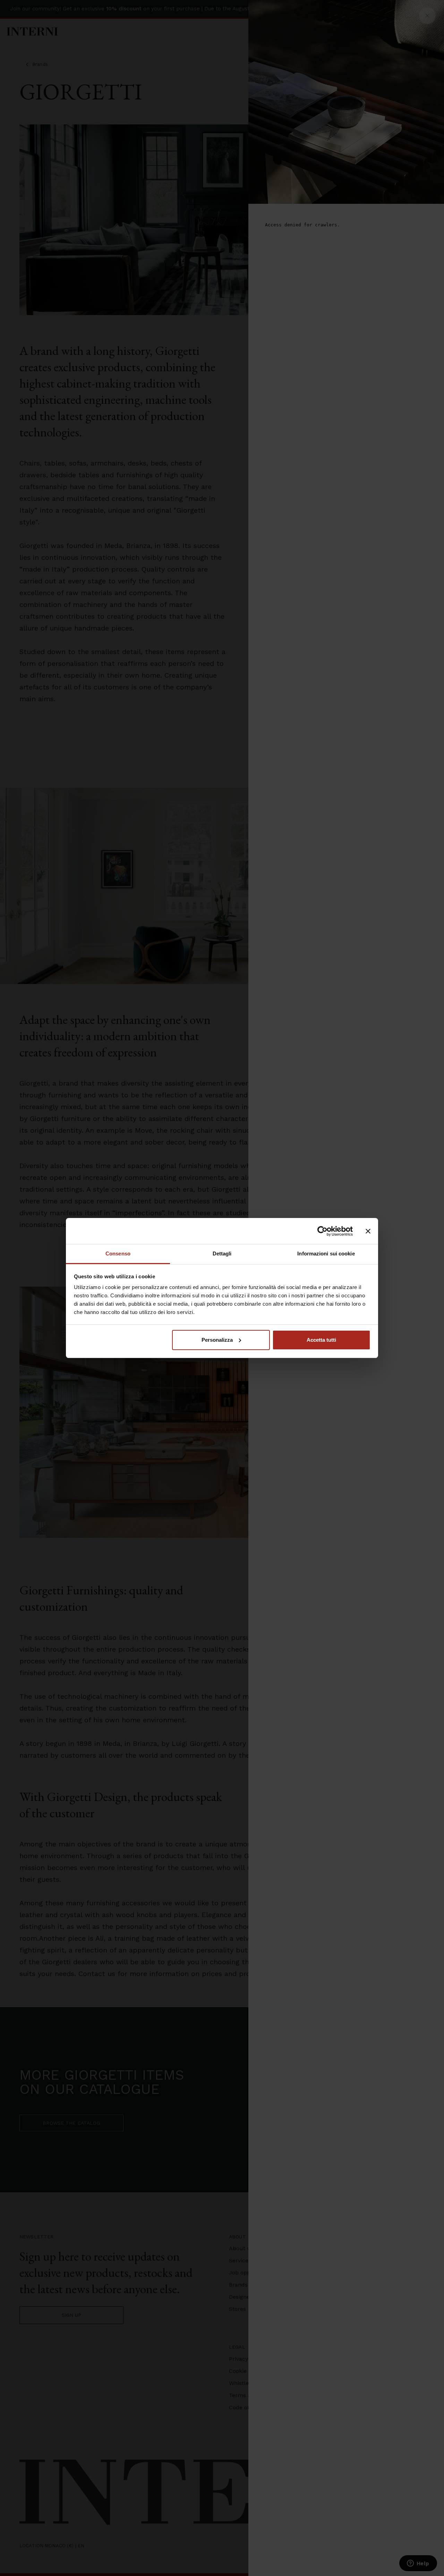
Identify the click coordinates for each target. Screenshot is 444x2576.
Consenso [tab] (118, 1254)
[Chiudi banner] (368, 1231)
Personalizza (217, 1340)
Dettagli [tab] (222, 1254)
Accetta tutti (321, 1340)
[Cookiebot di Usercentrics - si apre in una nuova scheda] (322, 1231)
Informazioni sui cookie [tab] (326, 1254)
